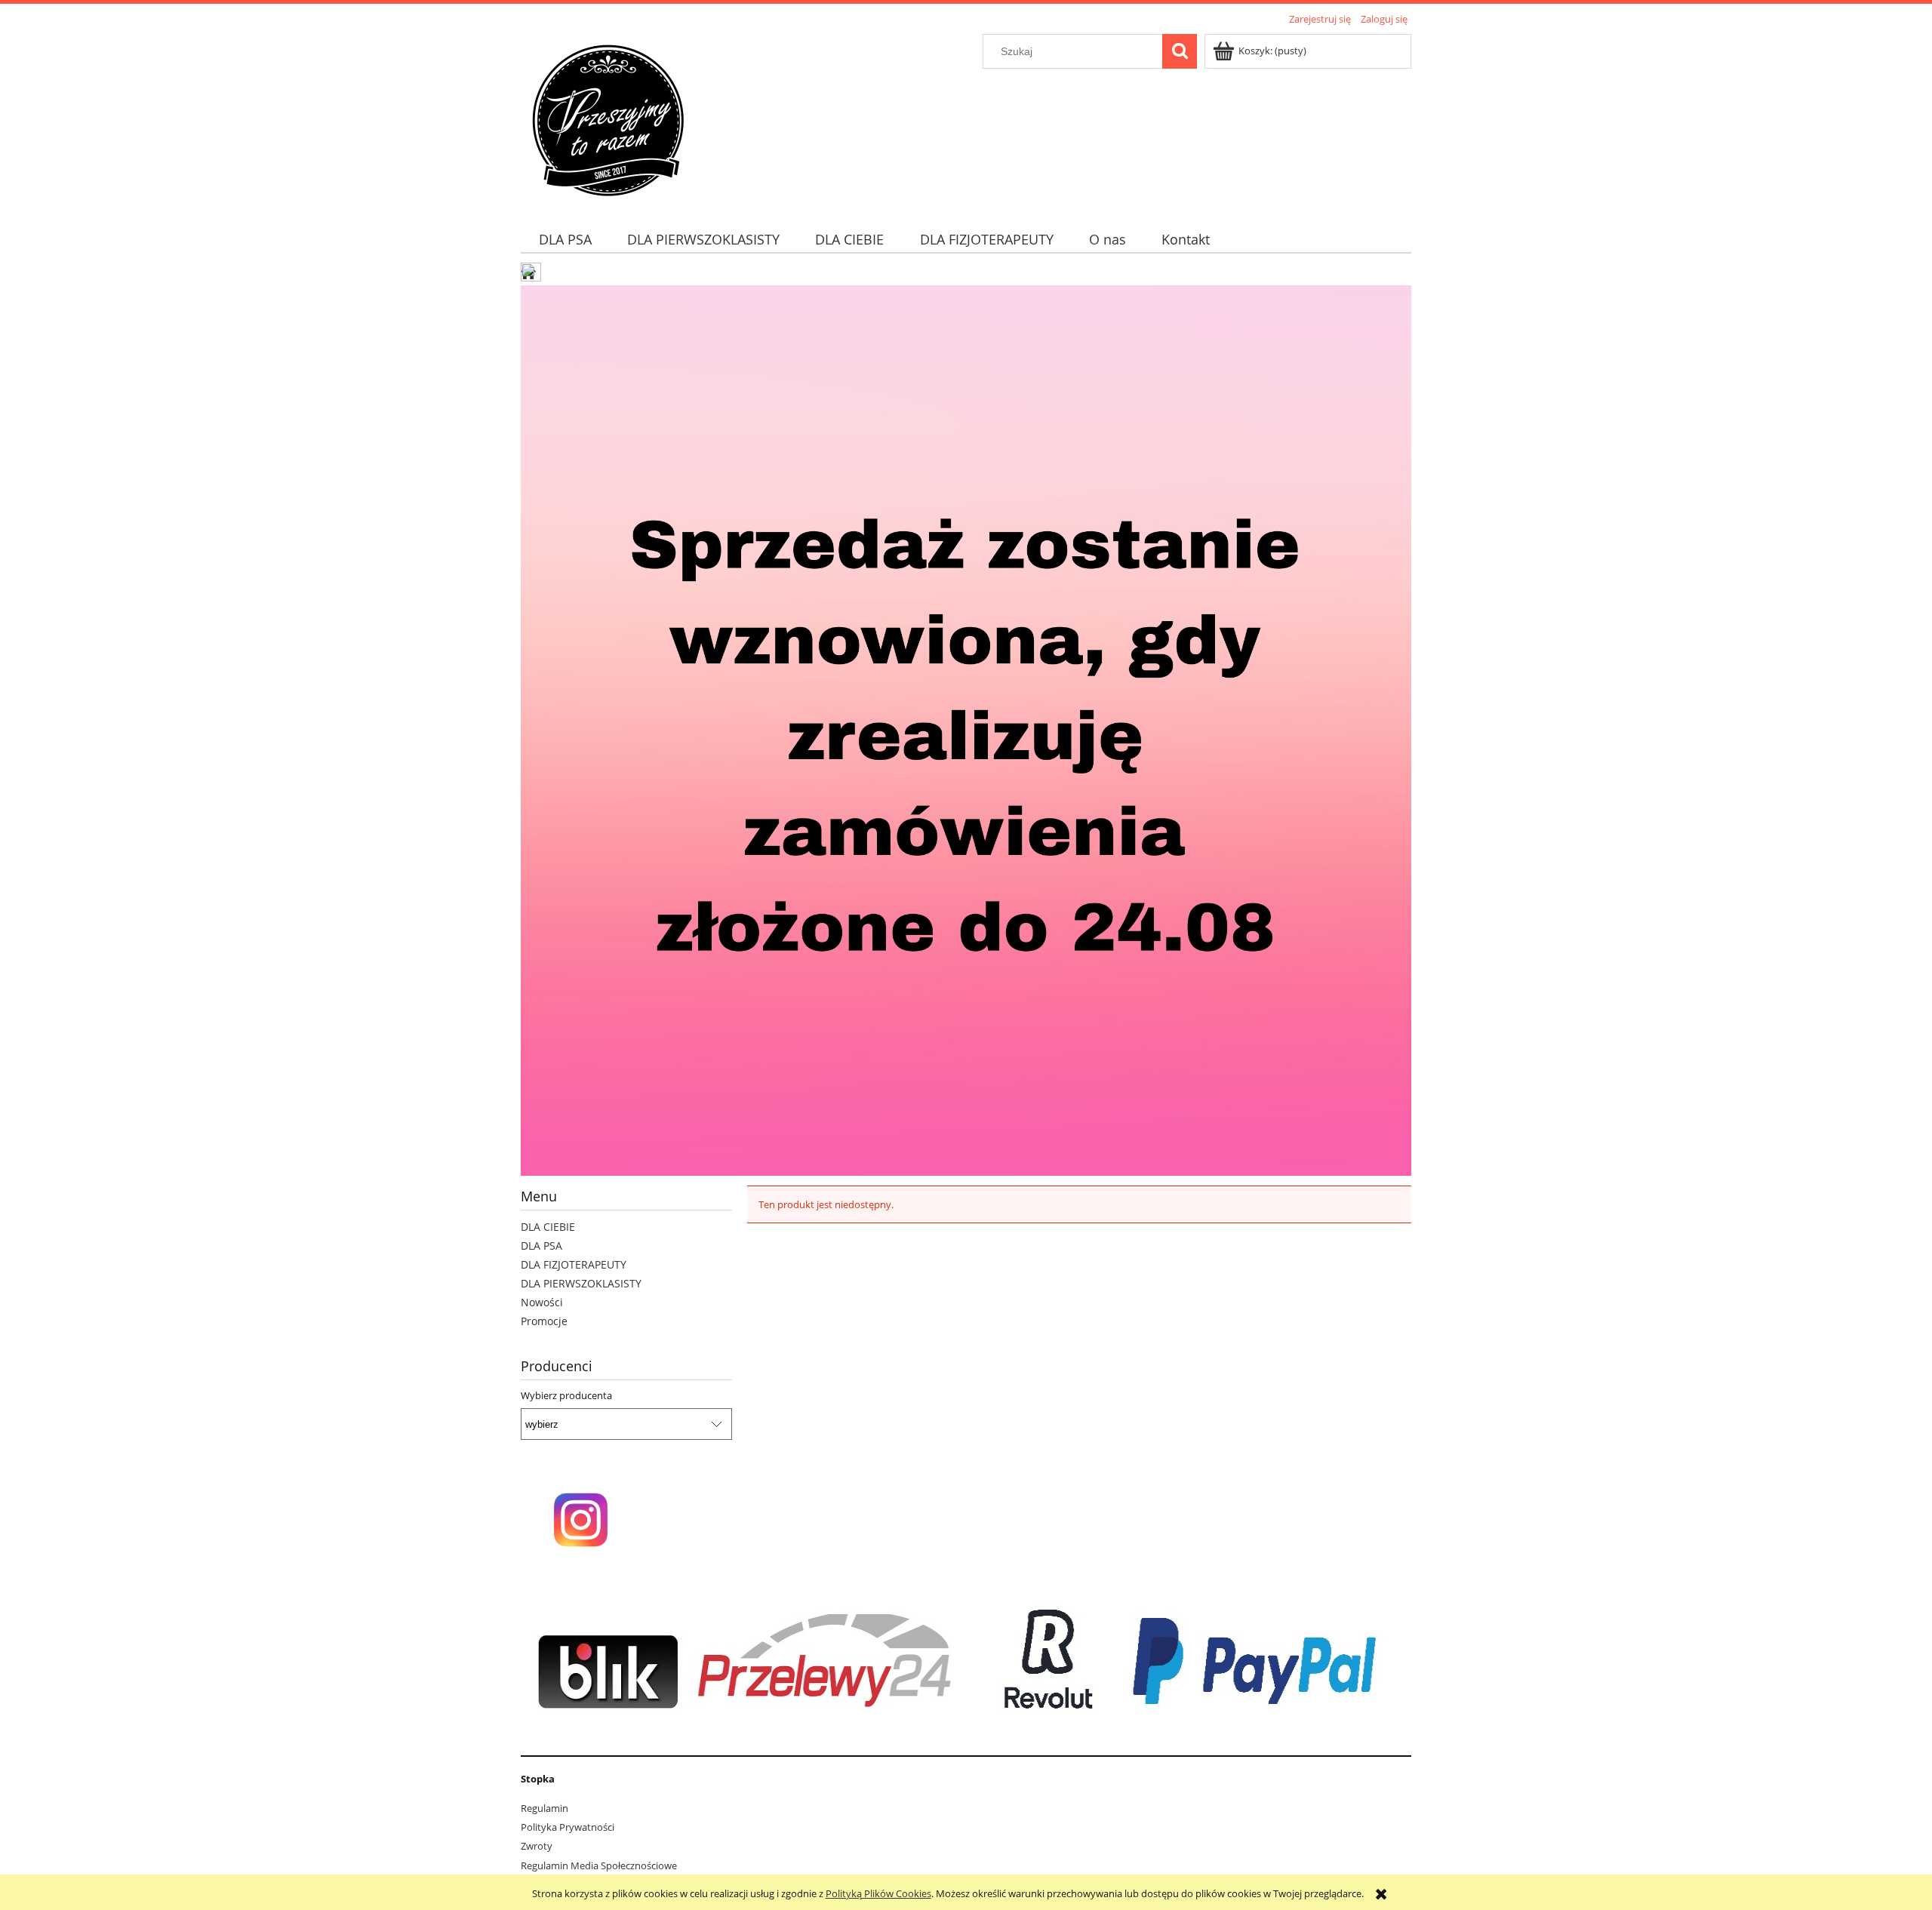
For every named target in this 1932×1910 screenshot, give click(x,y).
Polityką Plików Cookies (878, 1893)
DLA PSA (541, 1246)
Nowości (542, 1302)
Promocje (544, 1321)
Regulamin (545, 1808)
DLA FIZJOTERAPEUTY (574, 1264)
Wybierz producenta (566, 1395)
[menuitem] (565, 240)
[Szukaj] (1180, 51)
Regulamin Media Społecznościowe (599, 1865)
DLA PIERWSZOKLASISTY (581, 1283)
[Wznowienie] (966, 729)
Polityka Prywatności (568, 1827)
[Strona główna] (608, 118)
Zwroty (537, 1846)
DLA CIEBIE (548, 1227)
